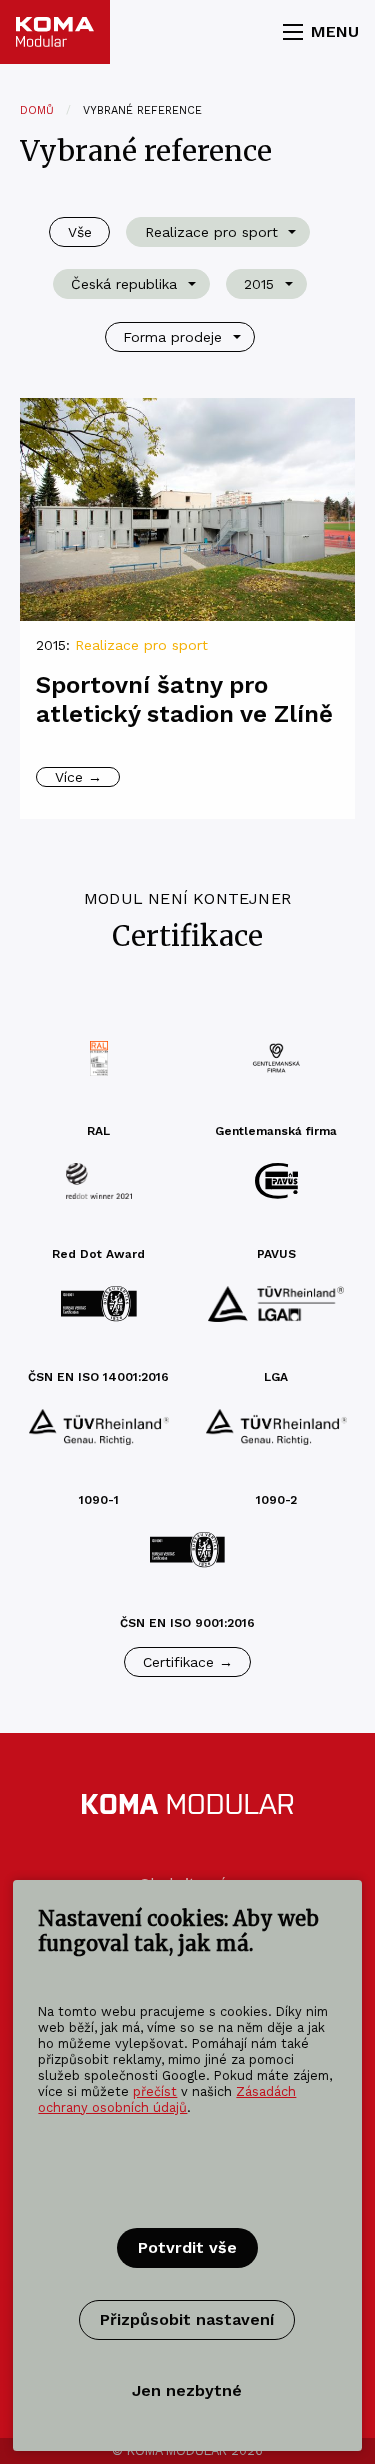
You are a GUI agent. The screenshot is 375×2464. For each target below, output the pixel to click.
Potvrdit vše (187, 2247)
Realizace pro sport (141, 645)
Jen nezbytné (187, 2390)
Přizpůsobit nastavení (187, 2319)
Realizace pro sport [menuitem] (211, 232)
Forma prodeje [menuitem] (172, 337)
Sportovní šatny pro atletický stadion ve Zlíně (184, 699)
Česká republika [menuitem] (124, 284)
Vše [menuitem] (80, 232)
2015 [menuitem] (259, 284)
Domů (37, 110)
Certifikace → (188, 1662)
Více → (78, 777)
